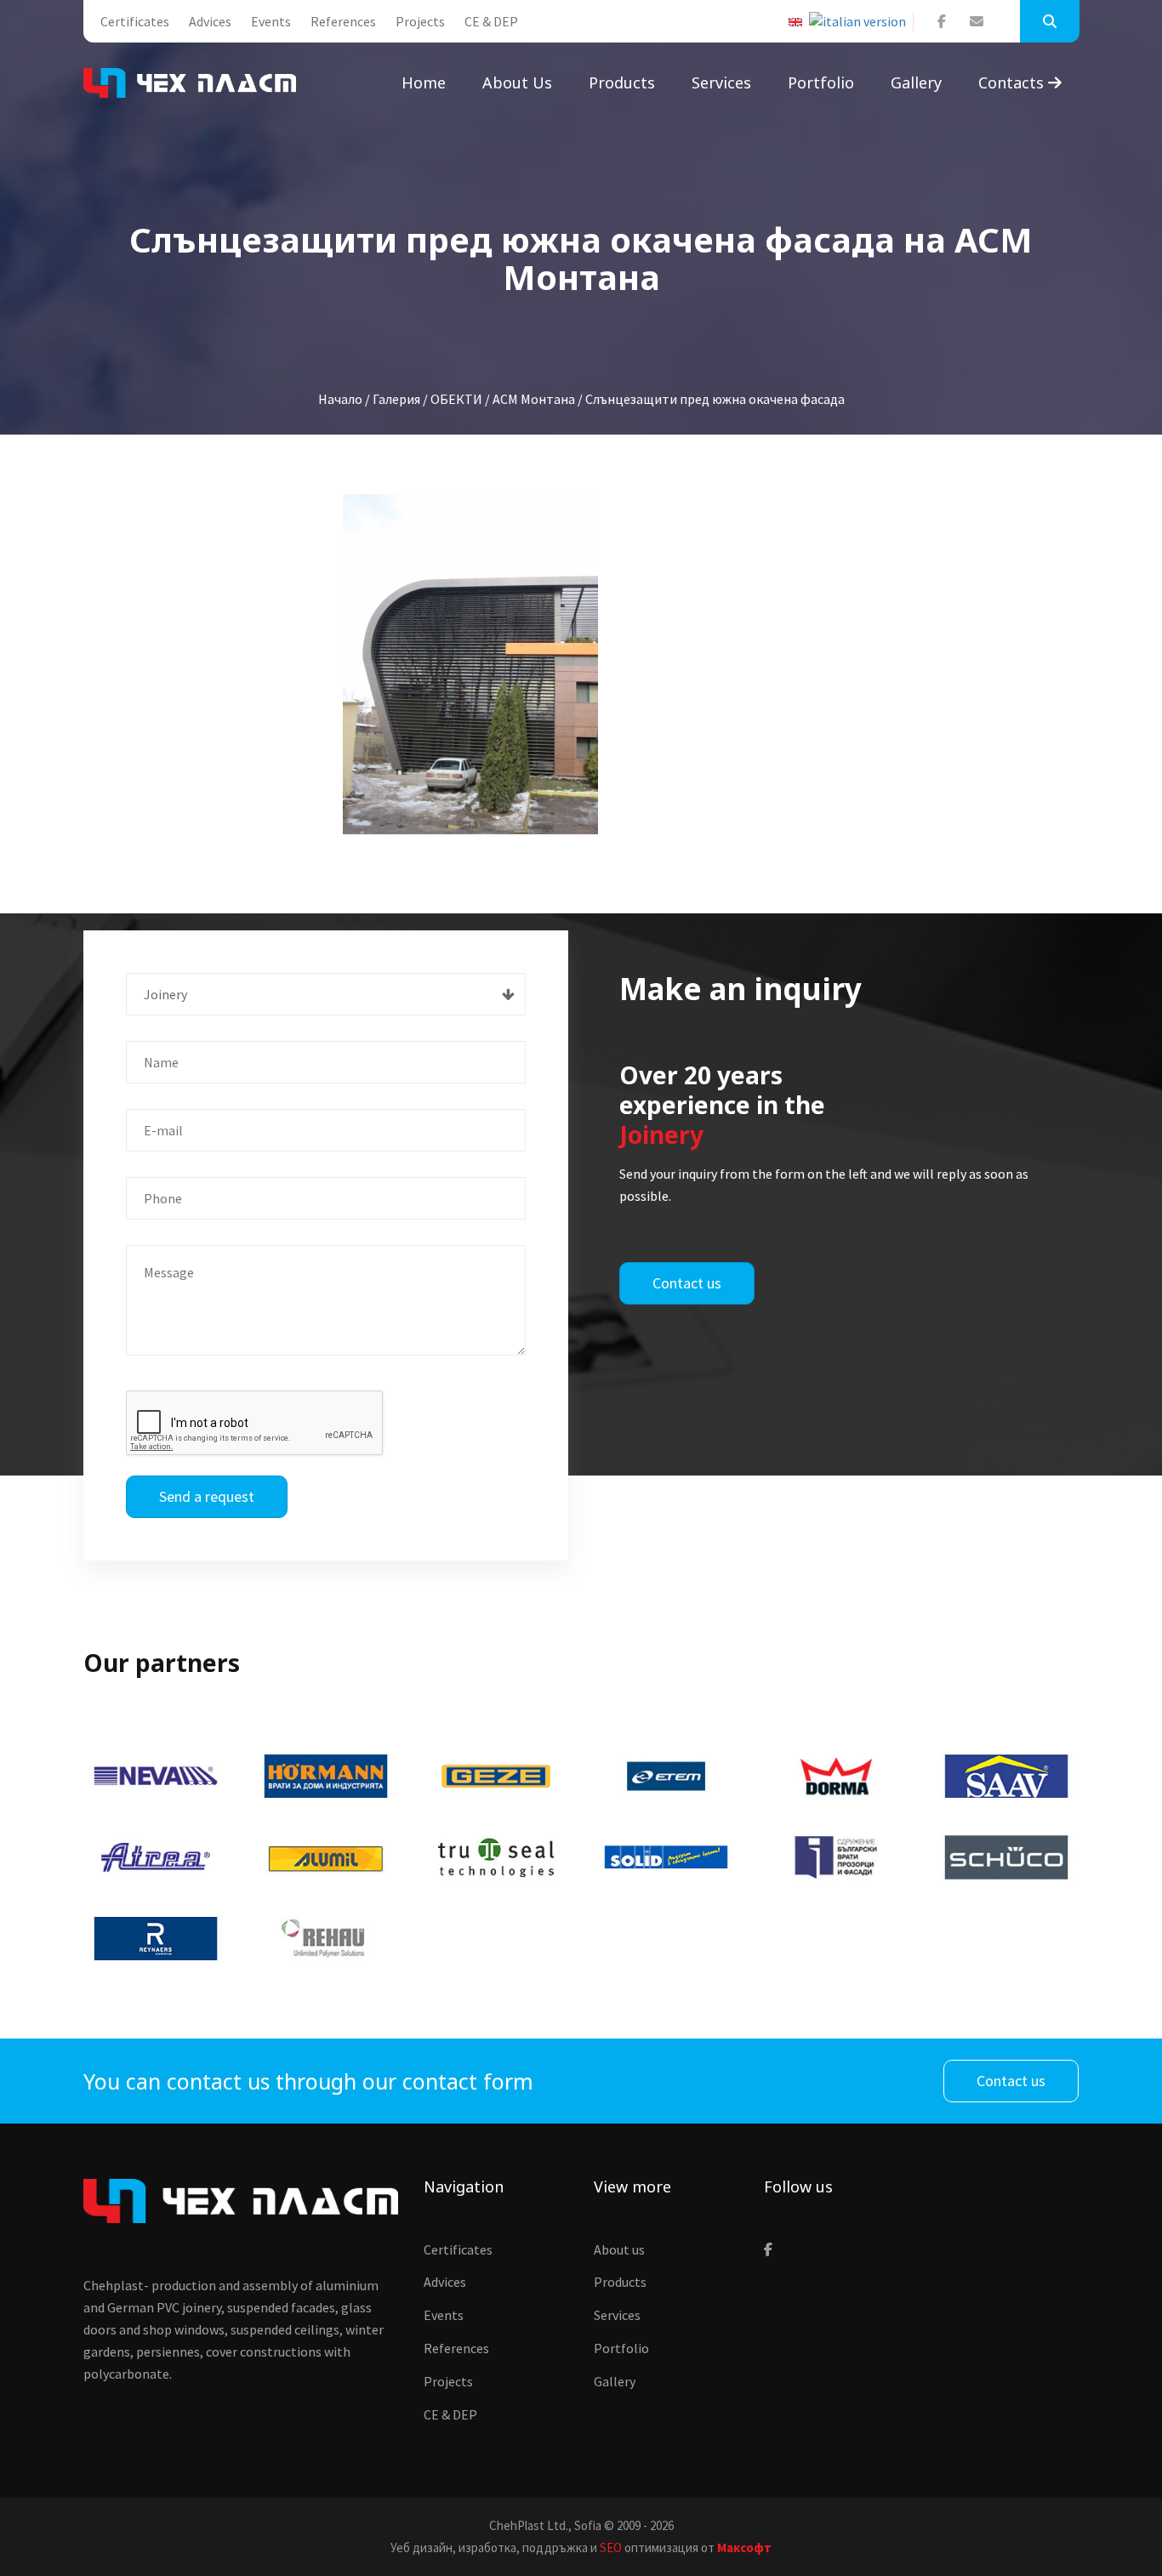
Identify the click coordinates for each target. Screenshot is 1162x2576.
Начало (340, 399)
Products (622, 82)
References (343, 21)
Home (424, 82)
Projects (420, 21)
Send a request (207, 1496)
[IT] (861, 22)
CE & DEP (491, 21)
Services (721, 82)
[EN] (799, 22)
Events (271, 21)
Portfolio (821, 82)
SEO (611, 2548)
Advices (210, 21)
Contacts (1013, 82)
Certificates (135, 21)
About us (517, 82)
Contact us (687, 1283)
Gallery (916, 82)
